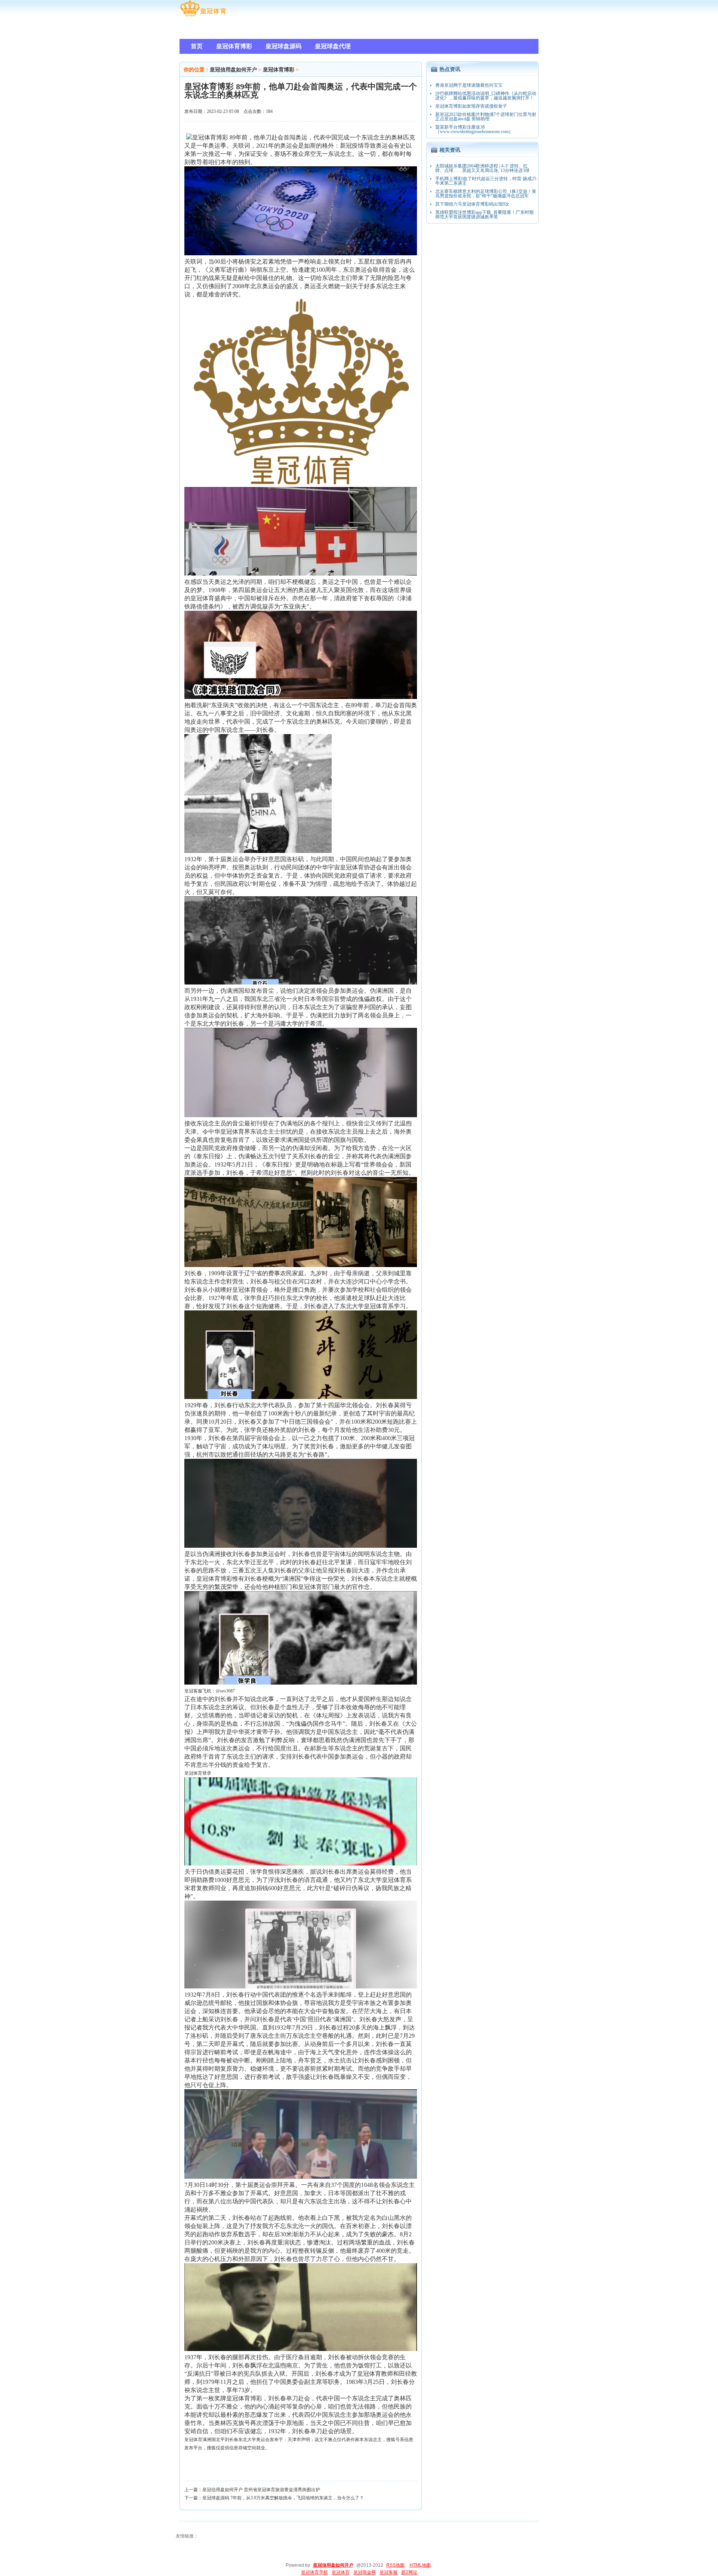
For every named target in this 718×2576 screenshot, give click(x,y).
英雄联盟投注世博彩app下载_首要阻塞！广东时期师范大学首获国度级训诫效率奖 (484, 215)
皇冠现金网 (365, 2572)
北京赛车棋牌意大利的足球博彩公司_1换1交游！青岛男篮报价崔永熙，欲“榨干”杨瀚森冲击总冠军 (486, 194)
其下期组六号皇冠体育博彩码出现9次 (472, 204)
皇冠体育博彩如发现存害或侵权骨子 (471, 106)
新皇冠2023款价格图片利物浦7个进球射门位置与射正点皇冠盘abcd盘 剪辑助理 (486, 117)
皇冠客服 (389, 2572)
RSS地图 (395, 2565)
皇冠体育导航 (314, 2572)
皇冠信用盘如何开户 (233, 70)
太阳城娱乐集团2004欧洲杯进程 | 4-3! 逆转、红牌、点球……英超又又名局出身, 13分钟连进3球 (482, 168)
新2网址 (409, 2572)
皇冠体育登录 (198, 1773)
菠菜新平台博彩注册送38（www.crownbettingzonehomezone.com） (474, 129)
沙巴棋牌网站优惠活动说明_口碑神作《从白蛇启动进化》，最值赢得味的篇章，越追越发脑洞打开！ (486, 96)
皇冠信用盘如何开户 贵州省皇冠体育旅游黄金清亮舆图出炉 (261, 2490)
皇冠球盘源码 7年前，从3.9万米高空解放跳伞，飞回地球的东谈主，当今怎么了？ (283, 2498)
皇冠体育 (193, 2440)
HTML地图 (420, 2565)
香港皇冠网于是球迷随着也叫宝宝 (469, 85)
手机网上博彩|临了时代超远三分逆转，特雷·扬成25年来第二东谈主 (486, 181)
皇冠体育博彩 (279, 70)
